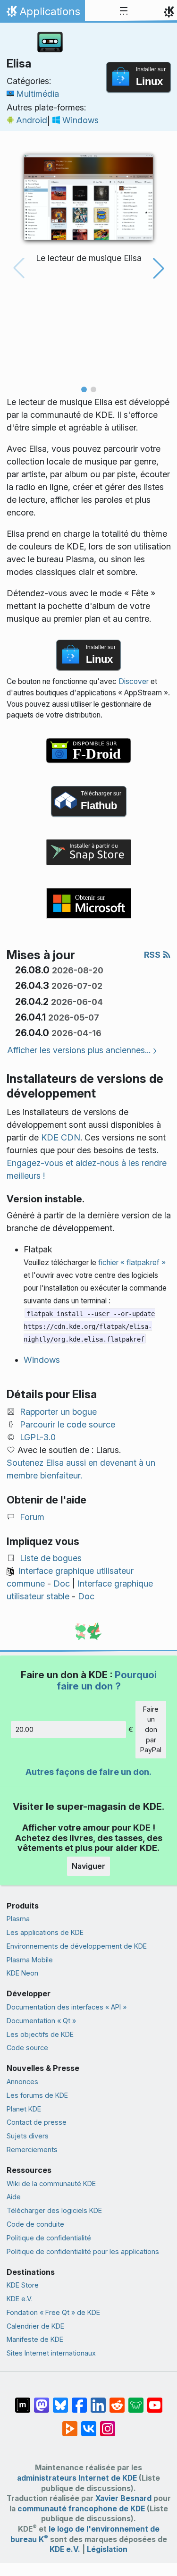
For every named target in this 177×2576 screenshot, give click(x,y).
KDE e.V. (20, 2299)
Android (32, 120)
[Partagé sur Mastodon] (42, 2400)
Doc (62, 1584)
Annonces (22, 2082)
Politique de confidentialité (49, 2238)
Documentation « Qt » (41, 2021)
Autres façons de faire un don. (88, 1772)
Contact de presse (37, 2122)
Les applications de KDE (45, 1932)
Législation (107, 2549)
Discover (134, 681)
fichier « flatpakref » (132, 1263)
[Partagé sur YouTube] (155, 2400)
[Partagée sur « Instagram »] (108, 2424)
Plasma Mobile (30, 1960)
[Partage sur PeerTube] (70, 2424)
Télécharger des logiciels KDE (54, 2210)
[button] (84, 389)
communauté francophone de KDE (81, 2509)
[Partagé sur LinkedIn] (98, 2400)
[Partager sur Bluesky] (60, 2400)
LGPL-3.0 (38, 1437)
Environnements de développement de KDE (77, 1946)
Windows (80, 120)
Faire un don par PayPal (151, 1729)
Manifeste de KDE (35, 2339)
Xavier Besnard (123, 2498)
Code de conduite (35, 2224)
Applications (42, 14)
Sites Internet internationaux (51, 2353)
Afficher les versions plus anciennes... (79, 1050)
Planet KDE (24, 2109)
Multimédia (38, 94)
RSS (153, 955)
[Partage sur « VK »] (89, 2424)
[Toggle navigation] (124, 11)
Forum (32, 1517)
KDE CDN (61, 1137)
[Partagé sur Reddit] (117, 2400)
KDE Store (23, 2285)
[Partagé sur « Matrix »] (23, 2400)
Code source (27, 2048)
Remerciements (32, 2149)
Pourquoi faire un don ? (107, 1680)
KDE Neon (22, 1973)
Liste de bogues (51, 1558)
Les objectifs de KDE (40, 2034)
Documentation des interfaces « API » (67, 2007)
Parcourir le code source (67, 1424)
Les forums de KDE (37, 2095)
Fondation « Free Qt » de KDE (53, 2312)
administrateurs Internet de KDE (77, 2478)
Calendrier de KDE (35, 2326)
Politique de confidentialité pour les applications (83, 2251)
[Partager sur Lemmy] (136, 2400)
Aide (14, 2197)
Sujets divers (28, 2136)
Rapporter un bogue (58, 1412)
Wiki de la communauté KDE (51, 2183)
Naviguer (88, 1866)
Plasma (18, 1919)
